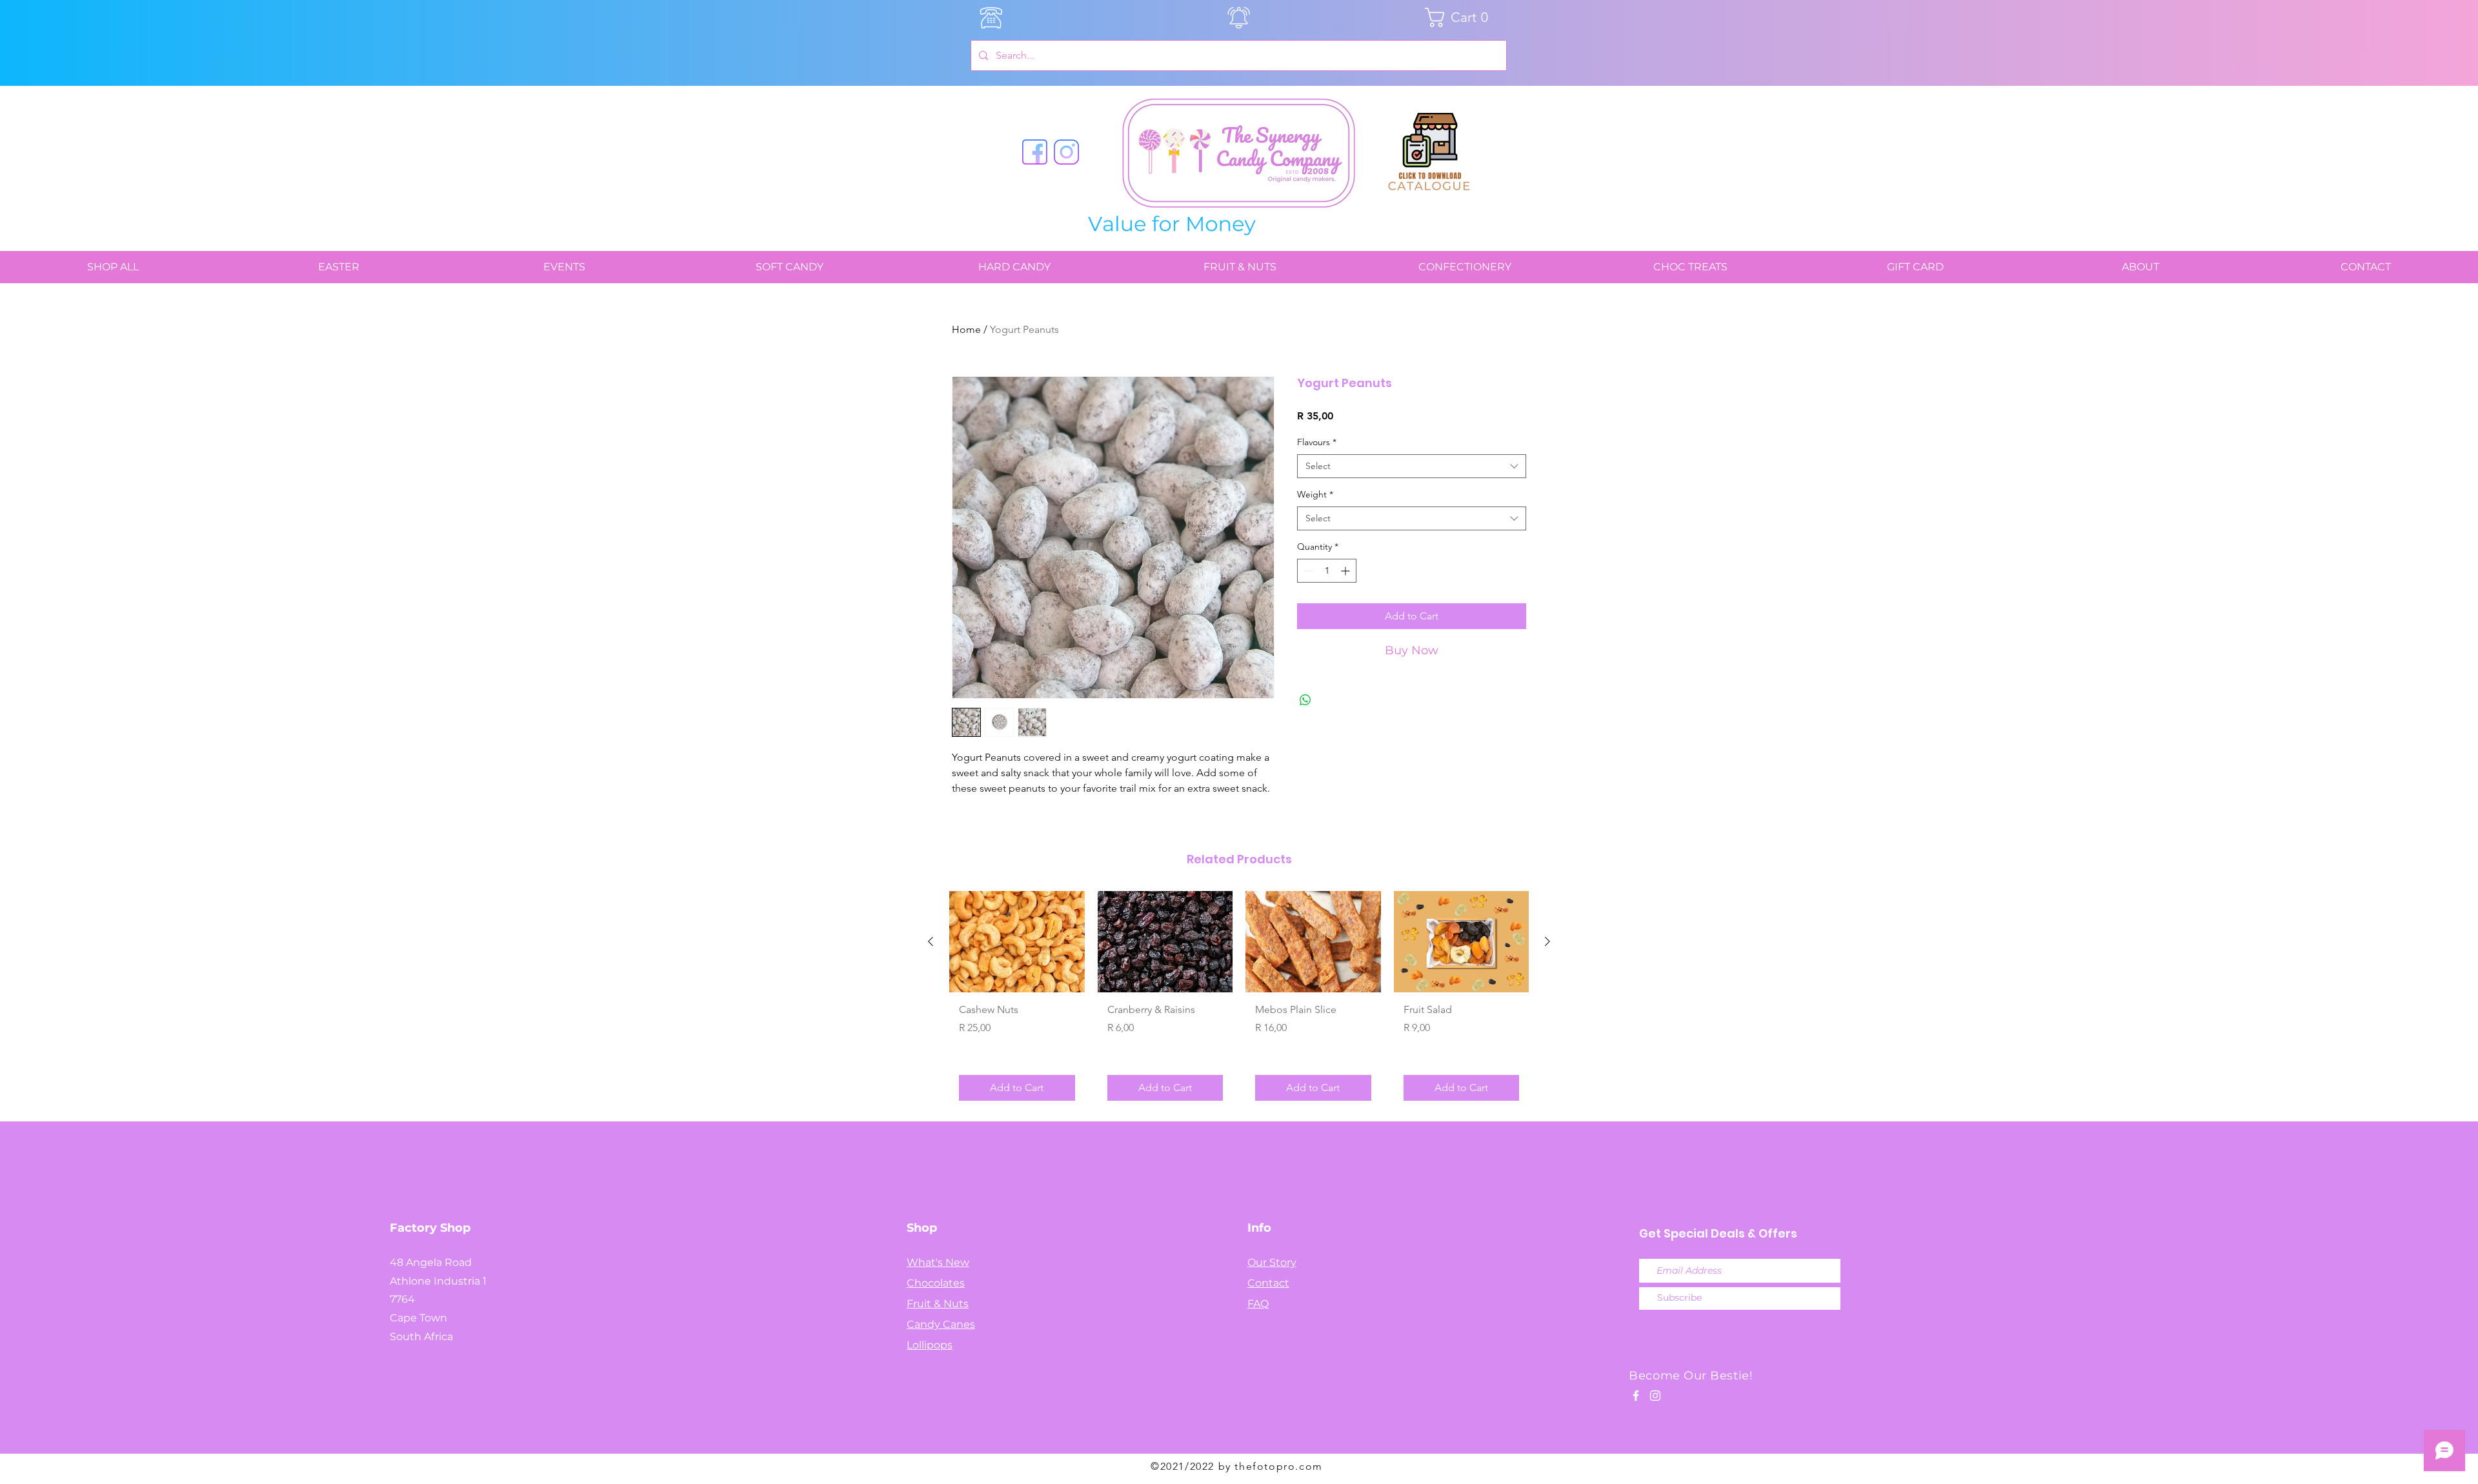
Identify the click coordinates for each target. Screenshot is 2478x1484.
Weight (1315, 494)
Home (966, 329)
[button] (1461, 17)
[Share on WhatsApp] (1305, 700)
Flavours (1317, 442)
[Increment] (1346, 571)
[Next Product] (1547, 941)
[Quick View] (1017, 942)
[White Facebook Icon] (1636, 1396)
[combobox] (1412, 466)
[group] (1239, 1001)
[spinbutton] (1327, 571)
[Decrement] (1307, 571)
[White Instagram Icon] (1655, 1396)
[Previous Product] (931, 941)
